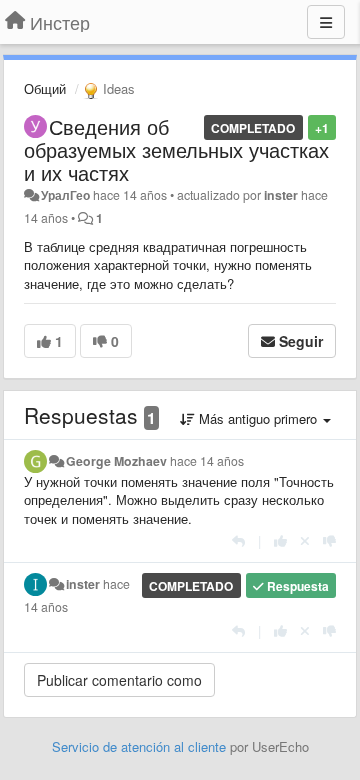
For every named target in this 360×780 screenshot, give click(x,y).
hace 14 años (207, 461)
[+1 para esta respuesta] (280, 540)
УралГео (65, 195)
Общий (45, 88)
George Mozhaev (116, 461)
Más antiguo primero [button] (258, 418)
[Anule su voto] (305, 540)
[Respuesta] (238, 540)
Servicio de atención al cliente (141, 746)
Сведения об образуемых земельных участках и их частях (176, 149)
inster (281, 195)
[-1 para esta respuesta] (329, 540)
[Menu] (326, 22)
